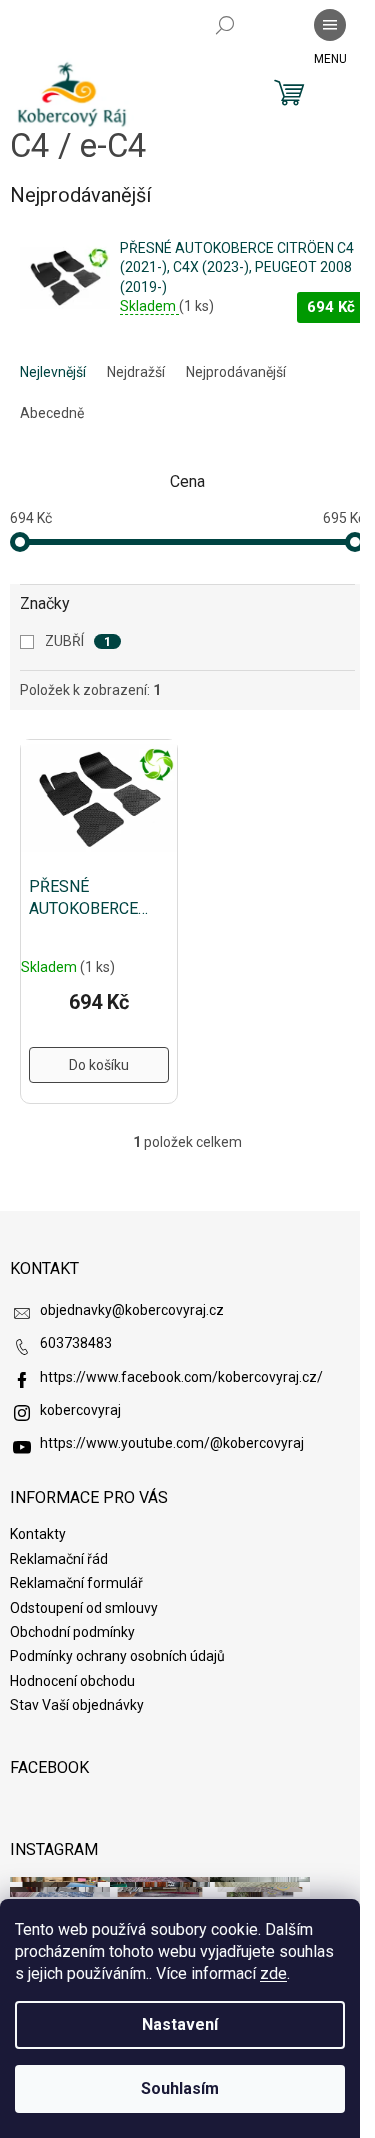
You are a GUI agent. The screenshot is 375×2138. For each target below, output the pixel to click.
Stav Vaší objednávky (77, 1705)
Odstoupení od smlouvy (84, 1608)
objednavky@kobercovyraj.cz (132, 1310)
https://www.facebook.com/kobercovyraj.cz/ (181, 1377)
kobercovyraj (80, 1410)
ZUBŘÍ (78, 641)
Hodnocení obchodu (72, 1681)
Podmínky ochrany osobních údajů (117, 1656)
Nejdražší (136, 372)
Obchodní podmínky (72, 1632)
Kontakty (38, 1534)
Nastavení (180, 2024)
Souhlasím (180, 2088)
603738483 (76, 1343)
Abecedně (52, 413)
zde (273, 1973)
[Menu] (330, 25)
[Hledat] (225, 25)
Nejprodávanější (236, 372)
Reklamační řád (59, 1559)
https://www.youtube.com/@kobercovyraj (172, 1443)
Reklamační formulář (76, 1583)
